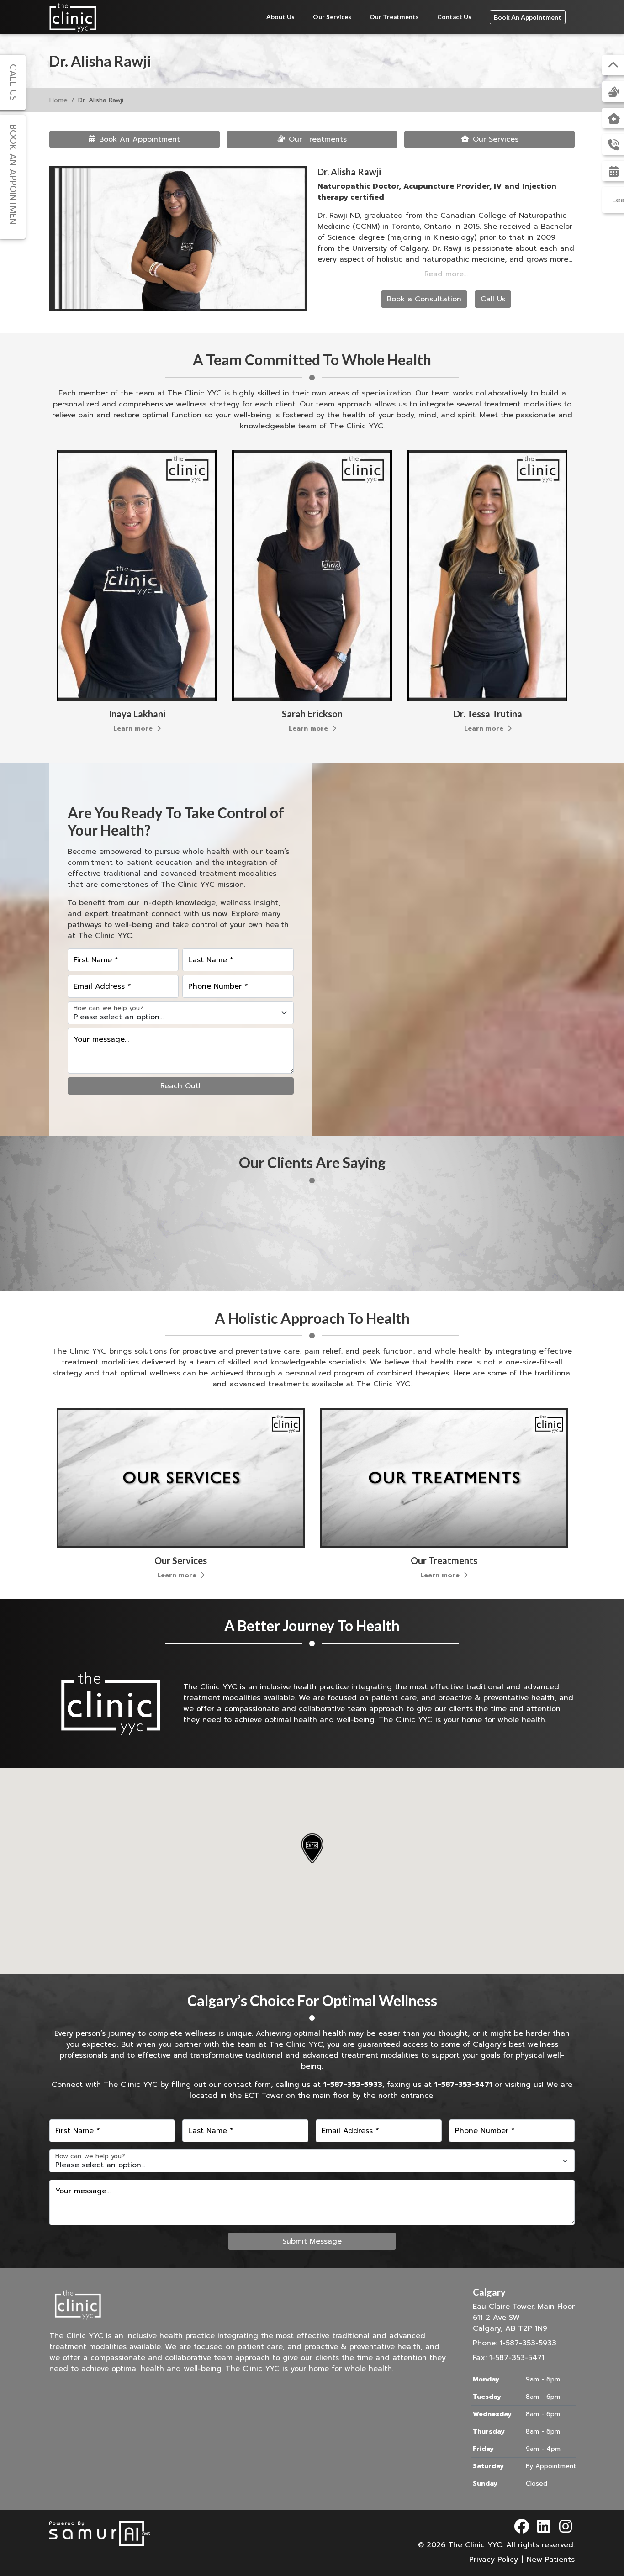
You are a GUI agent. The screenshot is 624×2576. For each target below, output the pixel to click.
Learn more (134, 729)
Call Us (493, 299)
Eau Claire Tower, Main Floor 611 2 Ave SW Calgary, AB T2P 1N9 (524, 2310)
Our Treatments (394, 17)
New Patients (551, 2560)
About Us (280, 17)
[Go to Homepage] (73, 17)
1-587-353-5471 (463, 2085)
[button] (312, 1848)
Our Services (332, 17)
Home (58, 100)
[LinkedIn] (544, 2527)
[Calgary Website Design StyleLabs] (100, 2534)
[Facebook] (522, 2527)
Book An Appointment (528, 17)
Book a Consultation (424, 299)
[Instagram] (566, 2527)
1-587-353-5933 (353, 2085)
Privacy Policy (494, 2560)
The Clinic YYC (475, 2545)
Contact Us (454, 17)
